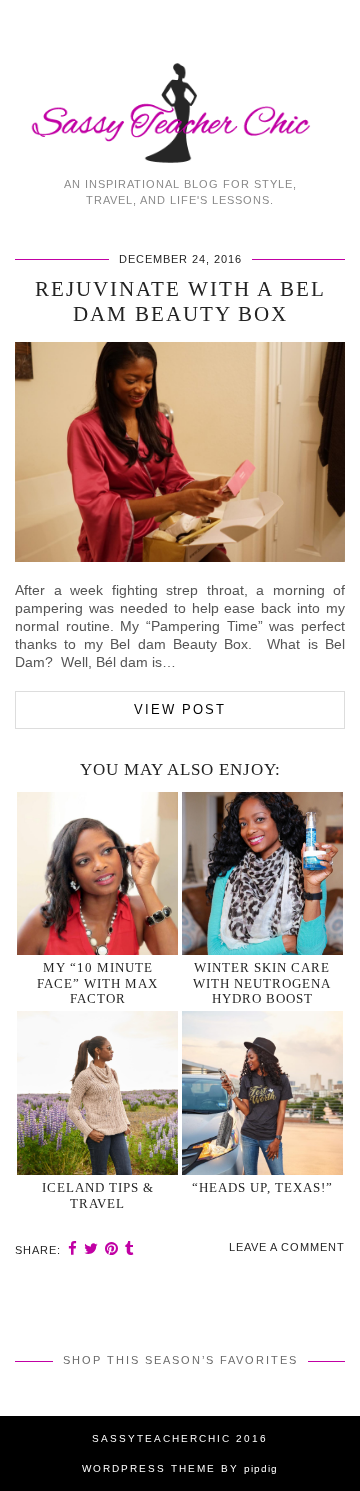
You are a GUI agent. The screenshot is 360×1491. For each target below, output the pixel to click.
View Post (180, 709)
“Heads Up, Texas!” (262, 1187)
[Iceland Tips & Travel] (98, 1093)
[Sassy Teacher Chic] (180, 83)
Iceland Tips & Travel (98, 1195)
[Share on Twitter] (91, 1248)
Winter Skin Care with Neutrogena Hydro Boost (262, 983)
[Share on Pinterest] (112, 1248)
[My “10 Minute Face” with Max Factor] (98, 874)
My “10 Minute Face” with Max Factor (97, 983)
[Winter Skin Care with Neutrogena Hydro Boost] (263, 874)
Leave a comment (287, 1247)
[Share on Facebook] (73, 1248)
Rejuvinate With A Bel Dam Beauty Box (180, 301)
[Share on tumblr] (130, 1248)
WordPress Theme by (180, 1468)
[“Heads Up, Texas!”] (263, 1093)
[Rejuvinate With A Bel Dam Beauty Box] (180, 557)
